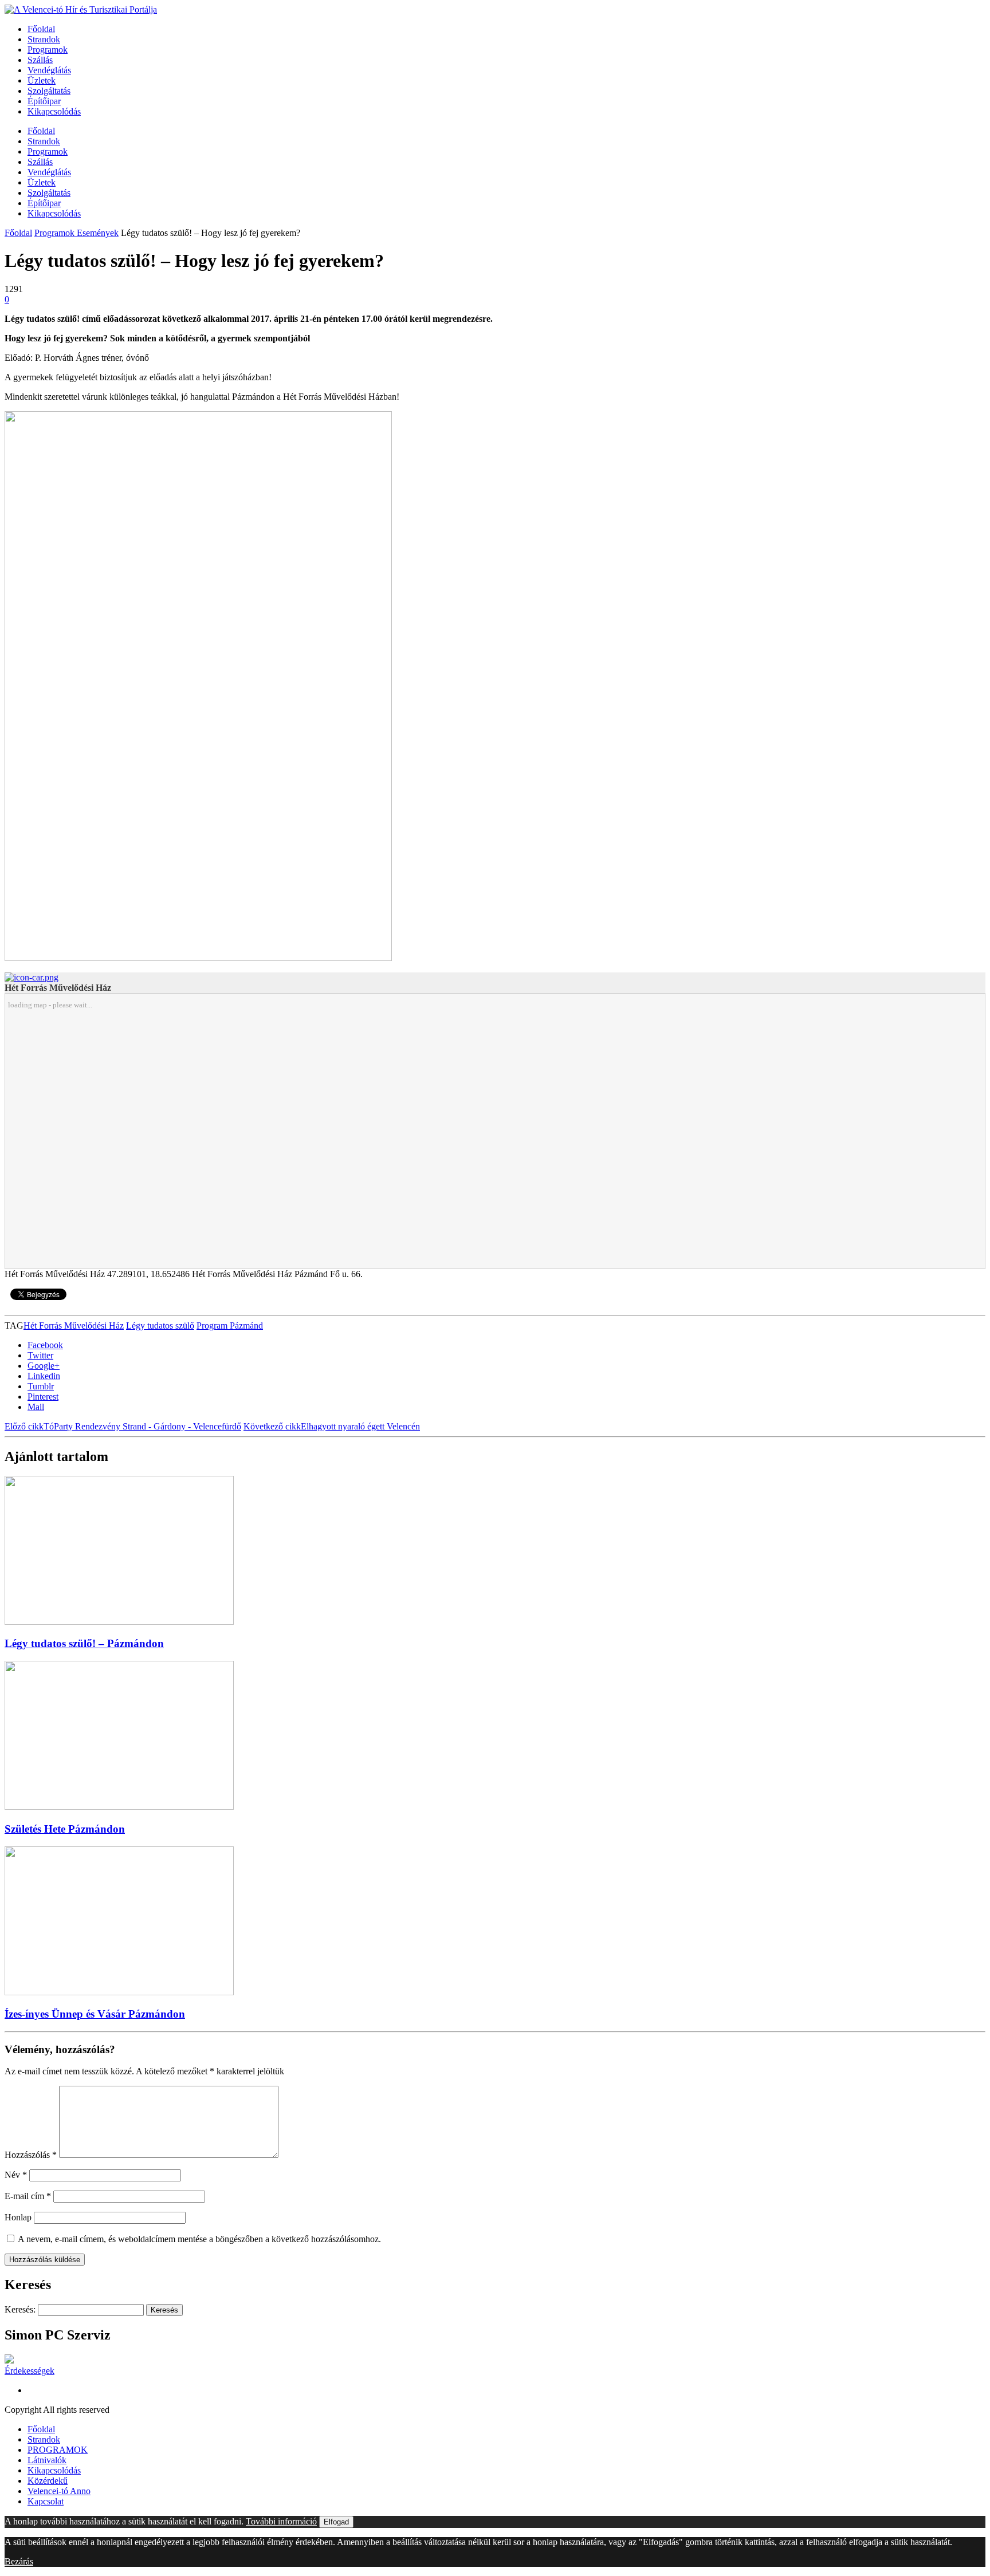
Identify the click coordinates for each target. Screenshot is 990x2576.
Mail (36, 1407)
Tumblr (41, 1386)
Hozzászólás (31, 2155)
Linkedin (44, 1376)
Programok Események (76, 233)
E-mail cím (28, 2196)
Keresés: (20, 2309)
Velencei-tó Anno (59, 2491)
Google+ (44, 1366)
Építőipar (44, 101)
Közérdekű (48, 2481)
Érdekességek (30, 2371)
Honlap (18, 2217)
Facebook (45, 1345)
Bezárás (19, 2561)
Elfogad (336, 2522)
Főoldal (41, 29)
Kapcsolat (46, 2501)
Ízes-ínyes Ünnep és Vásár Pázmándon (95, 2014)
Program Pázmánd (230, 1326)
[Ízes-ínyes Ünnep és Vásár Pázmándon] (119, 1992)
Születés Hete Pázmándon (65, 1829)
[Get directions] (32, 977)
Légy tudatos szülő (160, 1326)
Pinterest (43, 1397)
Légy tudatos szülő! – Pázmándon (84, 1643)
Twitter (40, 1355)
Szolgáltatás (49, 91)
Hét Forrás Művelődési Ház (74, 1326)
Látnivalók (47, 2460)
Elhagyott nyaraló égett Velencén (332, 1426)
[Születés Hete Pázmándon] (119, 1807)
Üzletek (42, 80)
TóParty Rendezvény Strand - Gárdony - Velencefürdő (123, 1426)
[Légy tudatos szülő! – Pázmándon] (119, 1622)
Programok (48, 50)
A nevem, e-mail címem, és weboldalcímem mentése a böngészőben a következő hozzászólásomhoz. (199, 2239)
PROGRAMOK (58, 2450)
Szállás (40, 60)
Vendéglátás (49, 70)
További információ (281, 2521)
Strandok (44, 39)
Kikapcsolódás (54, 111)
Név (16, 2175)
